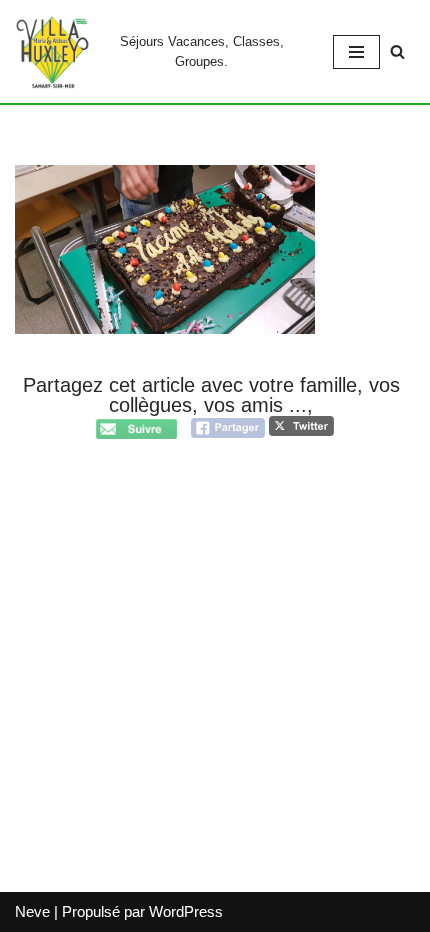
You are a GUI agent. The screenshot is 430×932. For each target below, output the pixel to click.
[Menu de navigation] (356, 52)
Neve (32, 911)
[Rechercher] (397, 51)
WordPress (186, 911)
